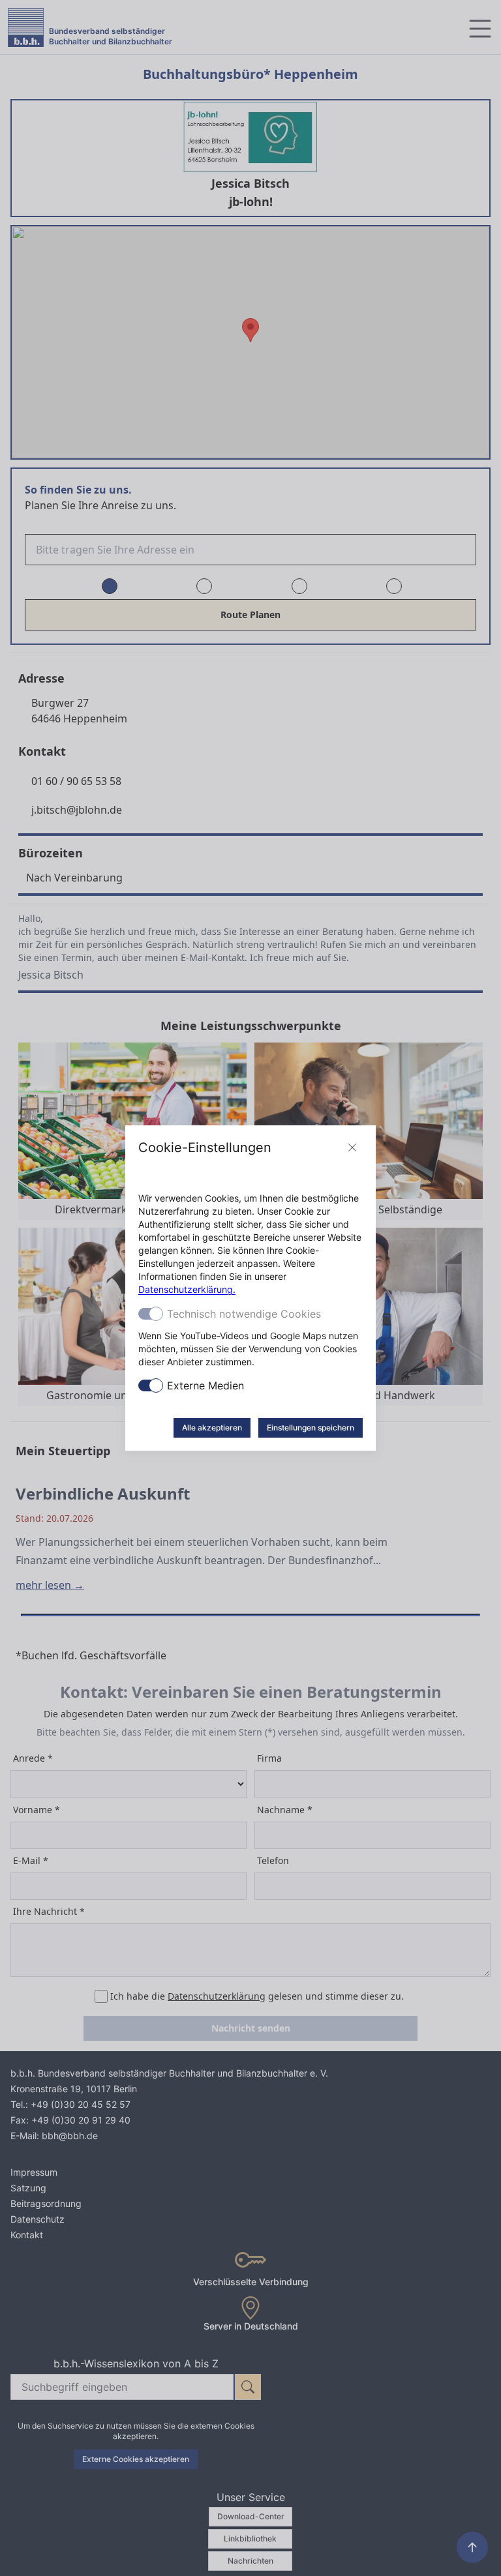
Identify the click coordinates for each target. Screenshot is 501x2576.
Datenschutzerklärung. (187, 1289)
